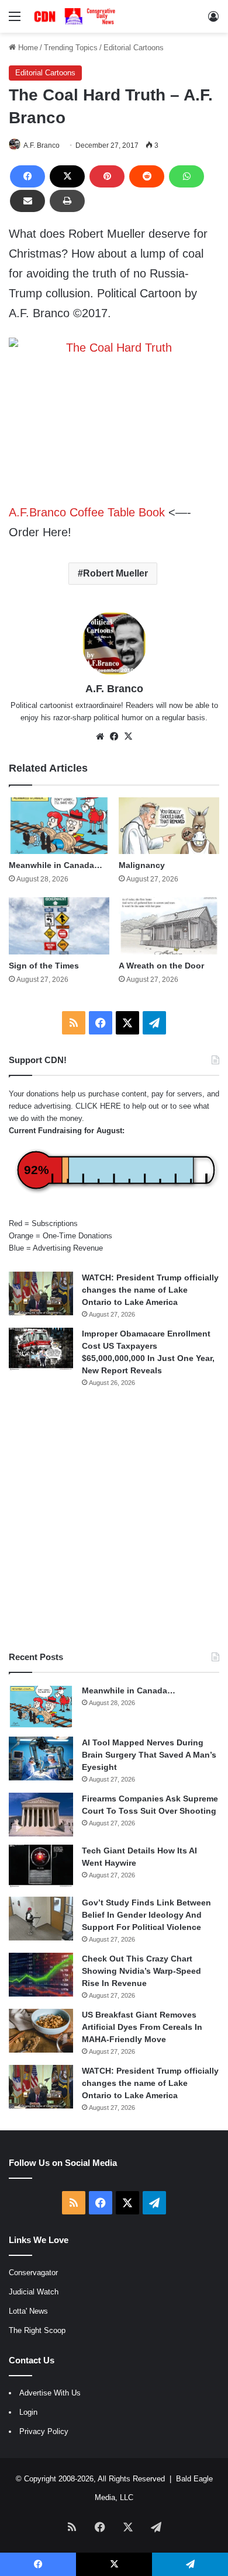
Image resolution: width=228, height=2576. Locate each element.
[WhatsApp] (186, 176)
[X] (67, 176)
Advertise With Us (50, 2393)
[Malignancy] (169, 826)
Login (28, 2412)
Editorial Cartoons (134, 48)
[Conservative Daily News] (76, 16)
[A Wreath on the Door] (169, 926)
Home (27, 48)
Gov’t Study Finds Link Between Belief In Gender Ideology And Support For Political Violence (146, 1915)
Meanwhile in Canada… (56, 865)
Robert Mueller (115, 573)
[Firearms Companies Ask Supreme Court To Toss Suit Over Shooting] (41, 1815)
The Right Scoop (37, 2330)
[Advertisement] (114, 1519)
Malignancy (142, 865)
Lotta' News (28, 2311)
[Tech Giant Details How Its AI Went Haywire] (41, 1867)
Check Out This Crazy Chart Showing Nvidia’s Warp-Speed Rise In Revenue (141, 1971)
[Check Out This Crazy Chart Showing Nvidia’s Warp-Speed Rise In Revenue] (41, 1975)
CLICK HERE (98, 1106)
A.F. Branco (42, 145)
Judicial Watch (34, 2292)
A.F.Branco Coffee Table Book (87, 512)
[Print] (67, 201)
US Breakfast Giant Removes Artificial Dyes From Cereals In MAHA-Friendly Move (142, 2027)
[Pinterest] (107, 176)
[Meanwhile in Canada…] (59, 826)
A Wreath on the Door (161, 966)
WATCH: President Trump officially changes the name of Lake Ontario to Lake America (150, 1290)
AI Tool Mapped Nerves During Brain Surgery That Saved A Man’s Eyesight (149, 1755)
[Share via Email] (27, 201)
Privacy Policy (44, 2431)
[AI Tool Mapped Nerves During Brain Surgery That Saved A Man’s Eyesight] (41, 1759)
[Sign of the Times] (59, 926)
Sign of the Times (44, 966)
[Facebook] (27, 176)
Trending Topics (71, 48)
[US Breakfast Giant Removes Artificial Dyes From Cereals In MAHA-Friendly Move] (41, 2031)
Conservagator (33, 2273)
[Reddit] (147, 176)
